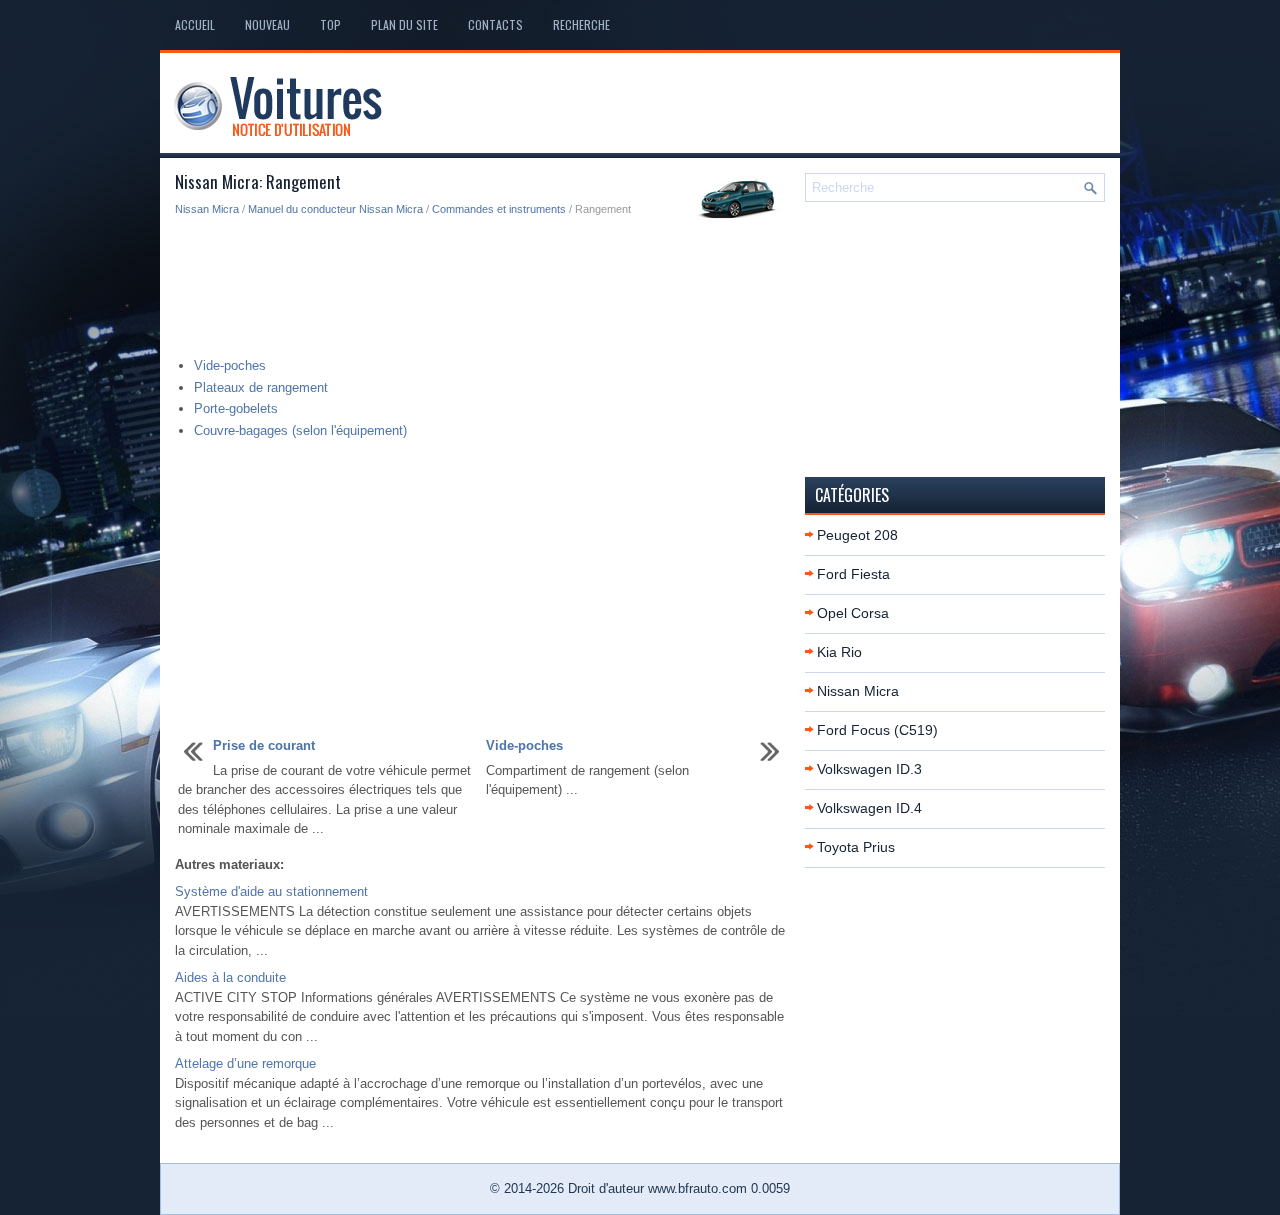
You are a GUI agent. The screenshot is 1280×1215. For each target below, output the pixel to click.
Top (330, 24)
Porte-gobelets (236, 408)
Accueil (195, 24)
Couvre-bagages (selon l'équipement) (300, 430)
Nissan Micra (207, 209)
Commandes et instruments (499, 209)
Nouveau (267, 24)
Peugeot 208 (857, 535)
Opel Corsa (853, 613)
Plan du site (404, 24)
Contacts (495, 24)
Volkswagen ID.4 (869, 808)
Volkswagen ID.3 (869, 769)
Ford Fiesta (853, 574)
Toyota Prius (856, 847)
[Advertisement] (482, 288)
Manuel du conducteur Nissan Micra (335, 209)
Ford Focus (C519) (877, 730)
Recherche (581, 24)
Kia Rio (839, 652)
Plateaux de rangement (261, 387)
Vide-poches (230, 365)
